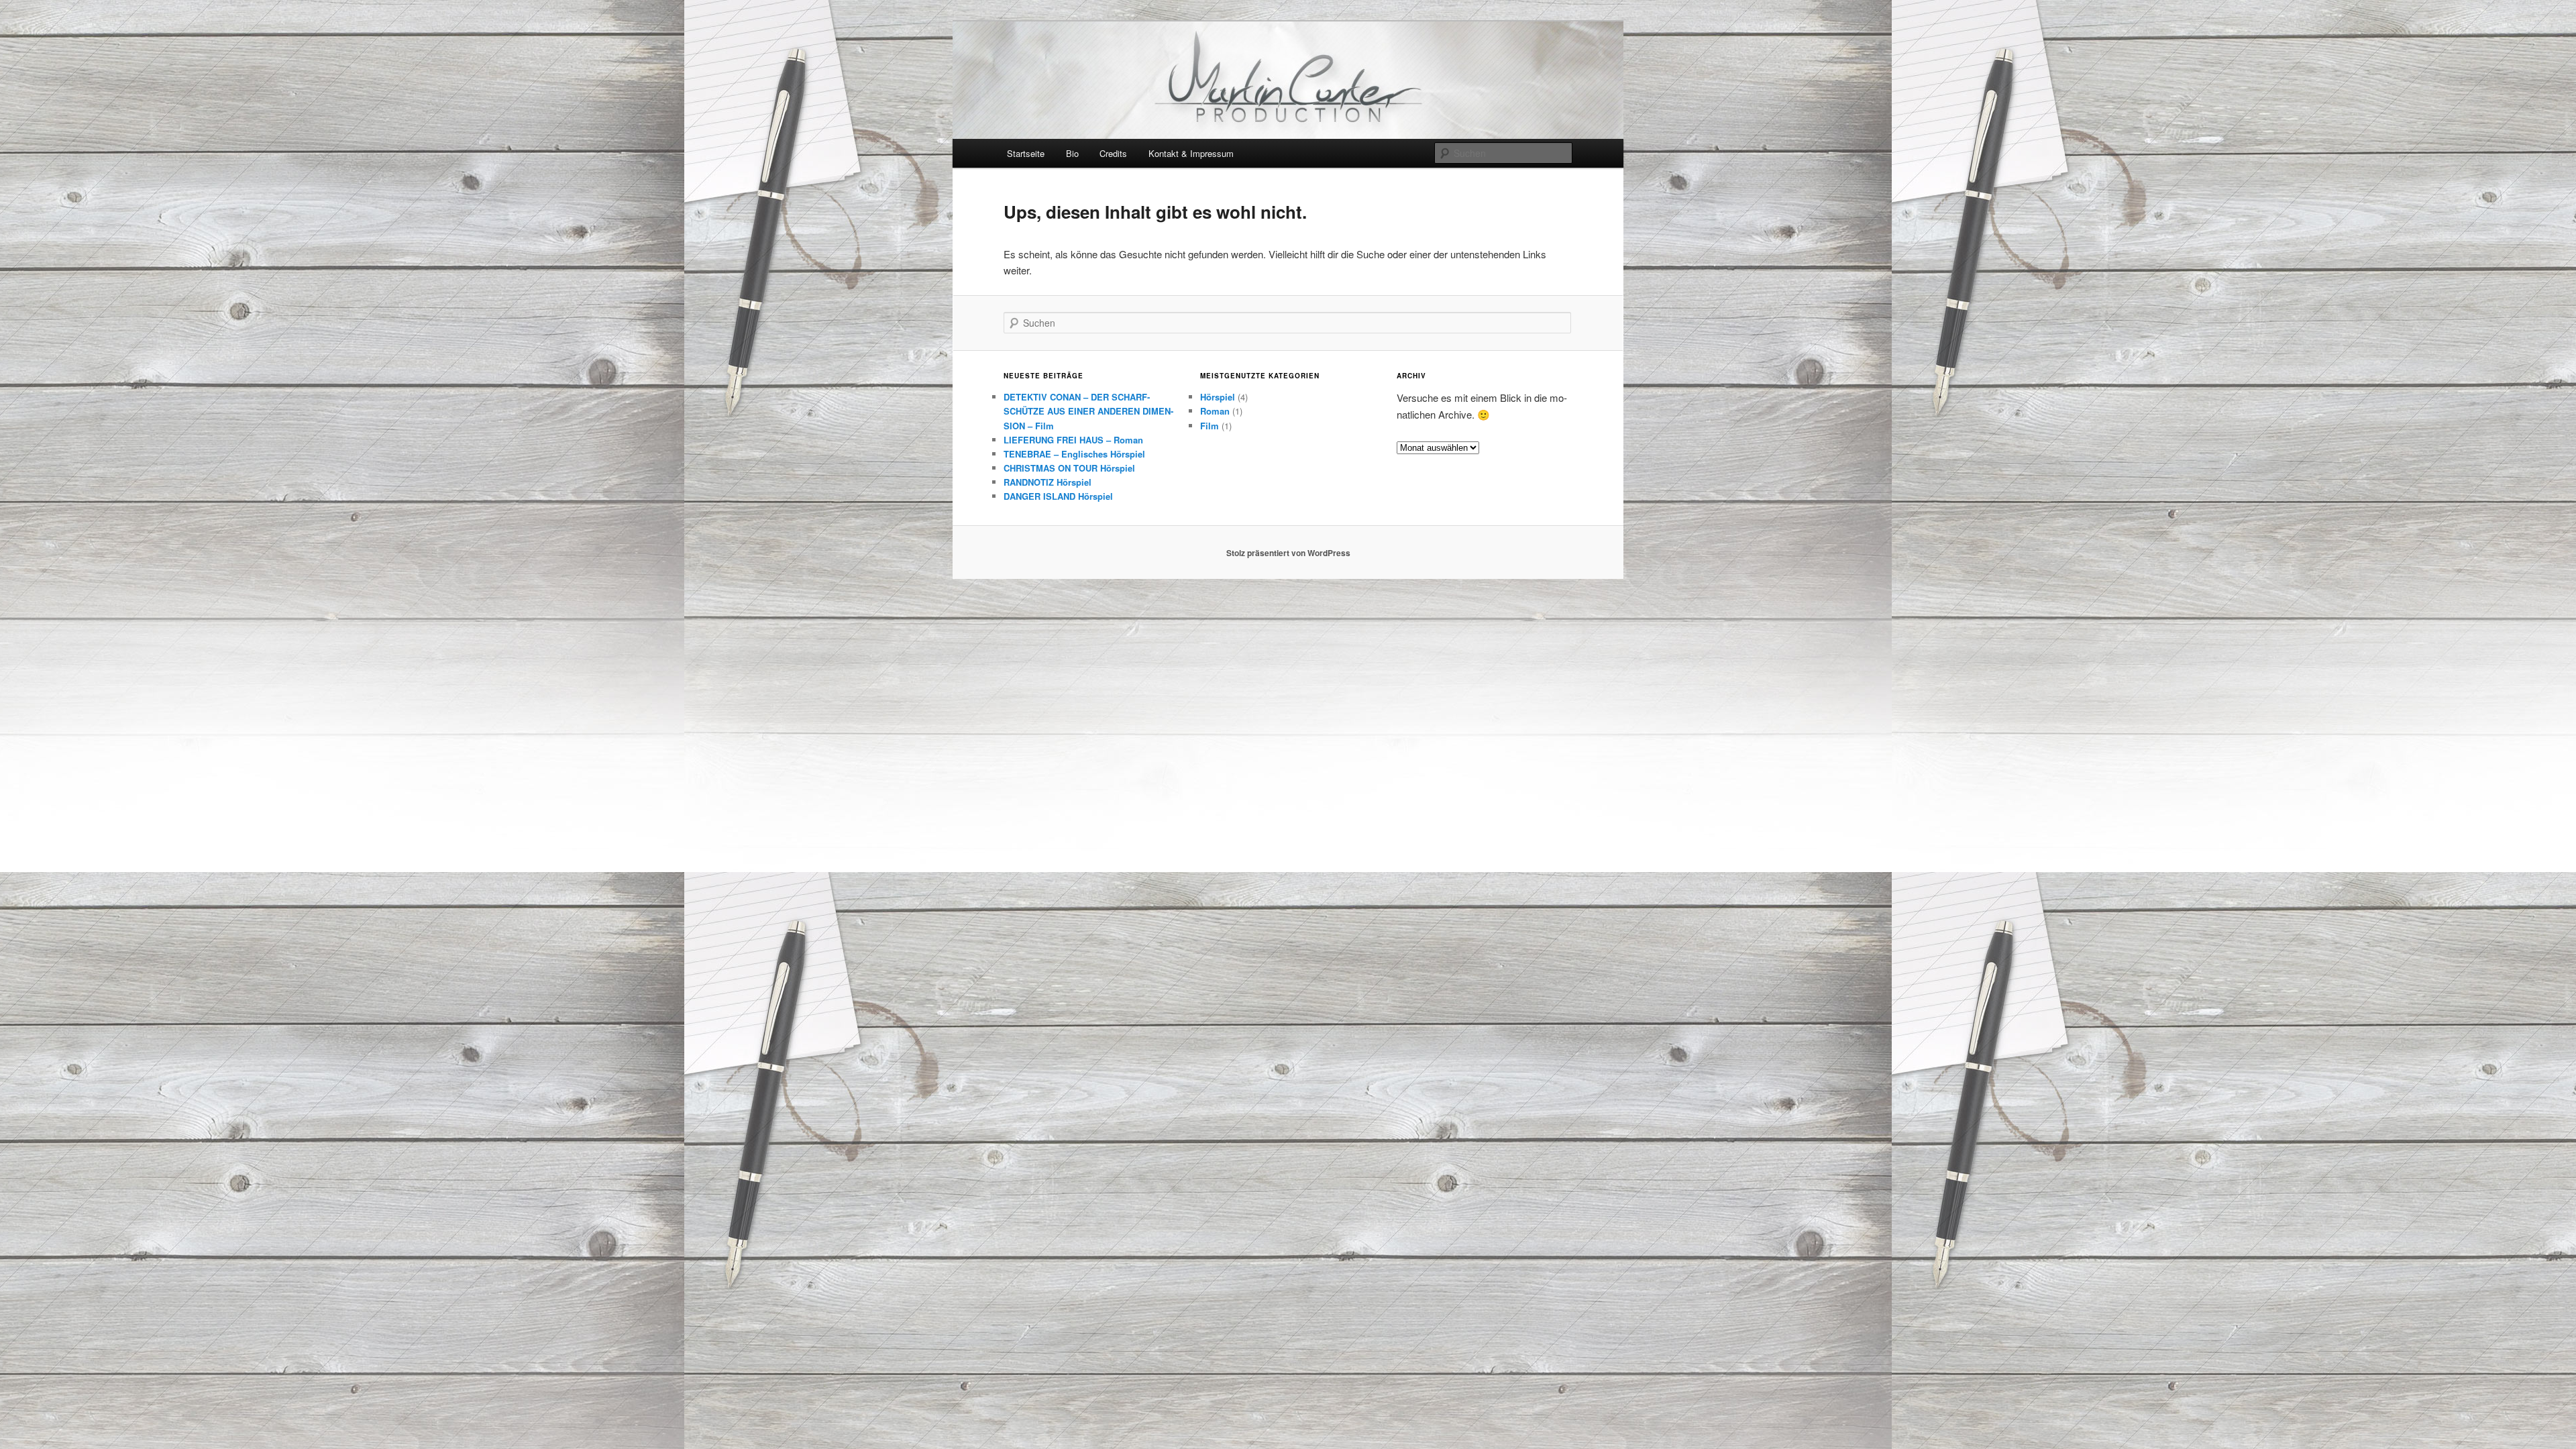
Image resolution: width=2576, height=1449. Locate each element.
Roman (1215, 411)
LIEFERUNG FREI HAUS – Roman (1073, 440)
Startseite (1026, 153)
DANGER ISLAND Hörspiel (1058, 496)
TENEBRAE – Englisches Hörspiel (1074, 454)
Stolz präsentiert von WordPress (1288, 553)
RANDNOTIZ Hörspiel (1048, 482)
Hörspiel (1218, 397)
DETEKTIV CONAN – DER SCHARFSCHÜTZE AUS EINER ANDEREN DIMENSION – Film (1088, 411)
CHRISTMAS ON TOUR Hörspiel (1069, 468)
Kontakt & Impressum (1191, 153)
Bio (1072, 153)
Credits (1113, 153)
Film (1210, 426)
